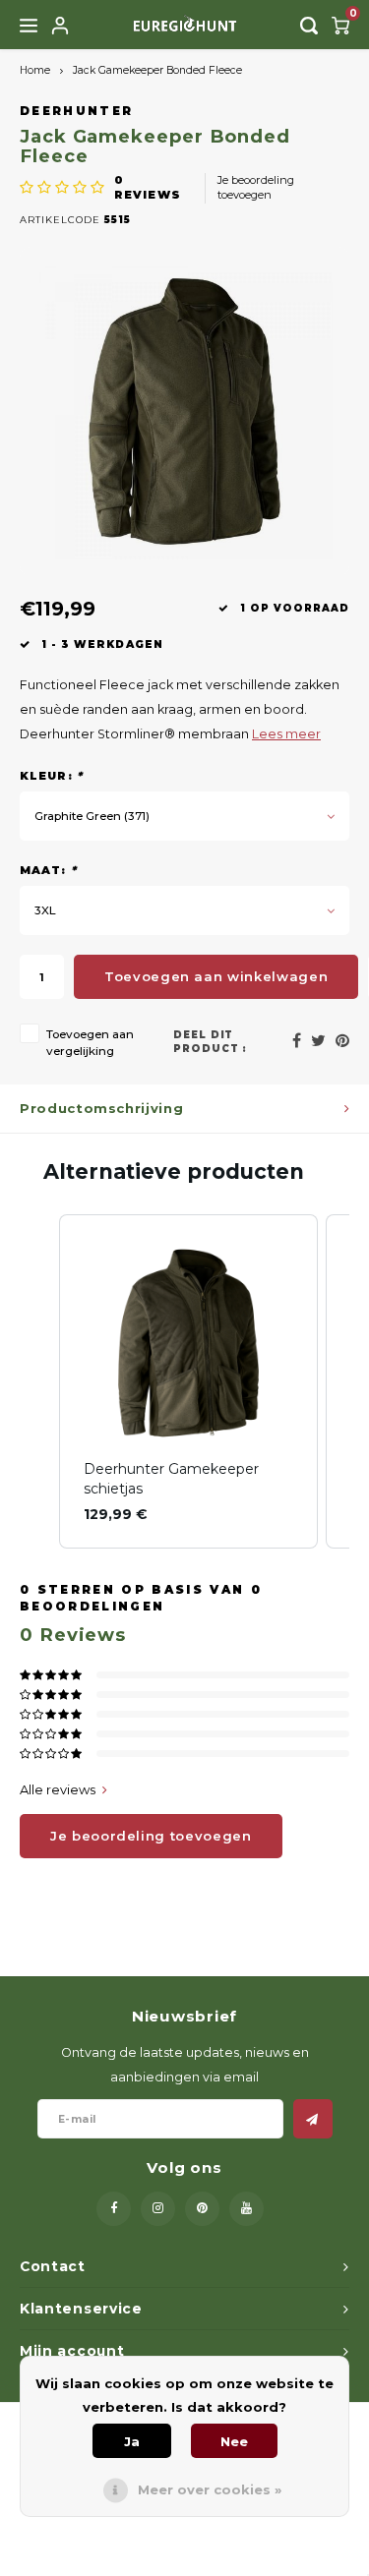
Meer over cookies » (210, 2489)
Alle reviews (58, 1789)
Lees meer (286, 734)
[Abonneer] (313, 2119)
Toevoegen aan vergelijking (90, 1043)
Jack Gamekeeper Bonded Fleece (157, 70)
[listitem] (188, 1382)
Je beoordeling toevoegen (256, 188)
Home (35, 70)
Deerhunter (76, 111)
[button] (39, 1382)
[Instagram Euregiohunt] (158, 2209)
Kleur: (51, 776)
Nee (234, 2441)
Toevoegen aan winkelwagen (216, 976)
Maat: (48, 870)
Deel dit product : (211, 1042)
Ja (132, 2441)
